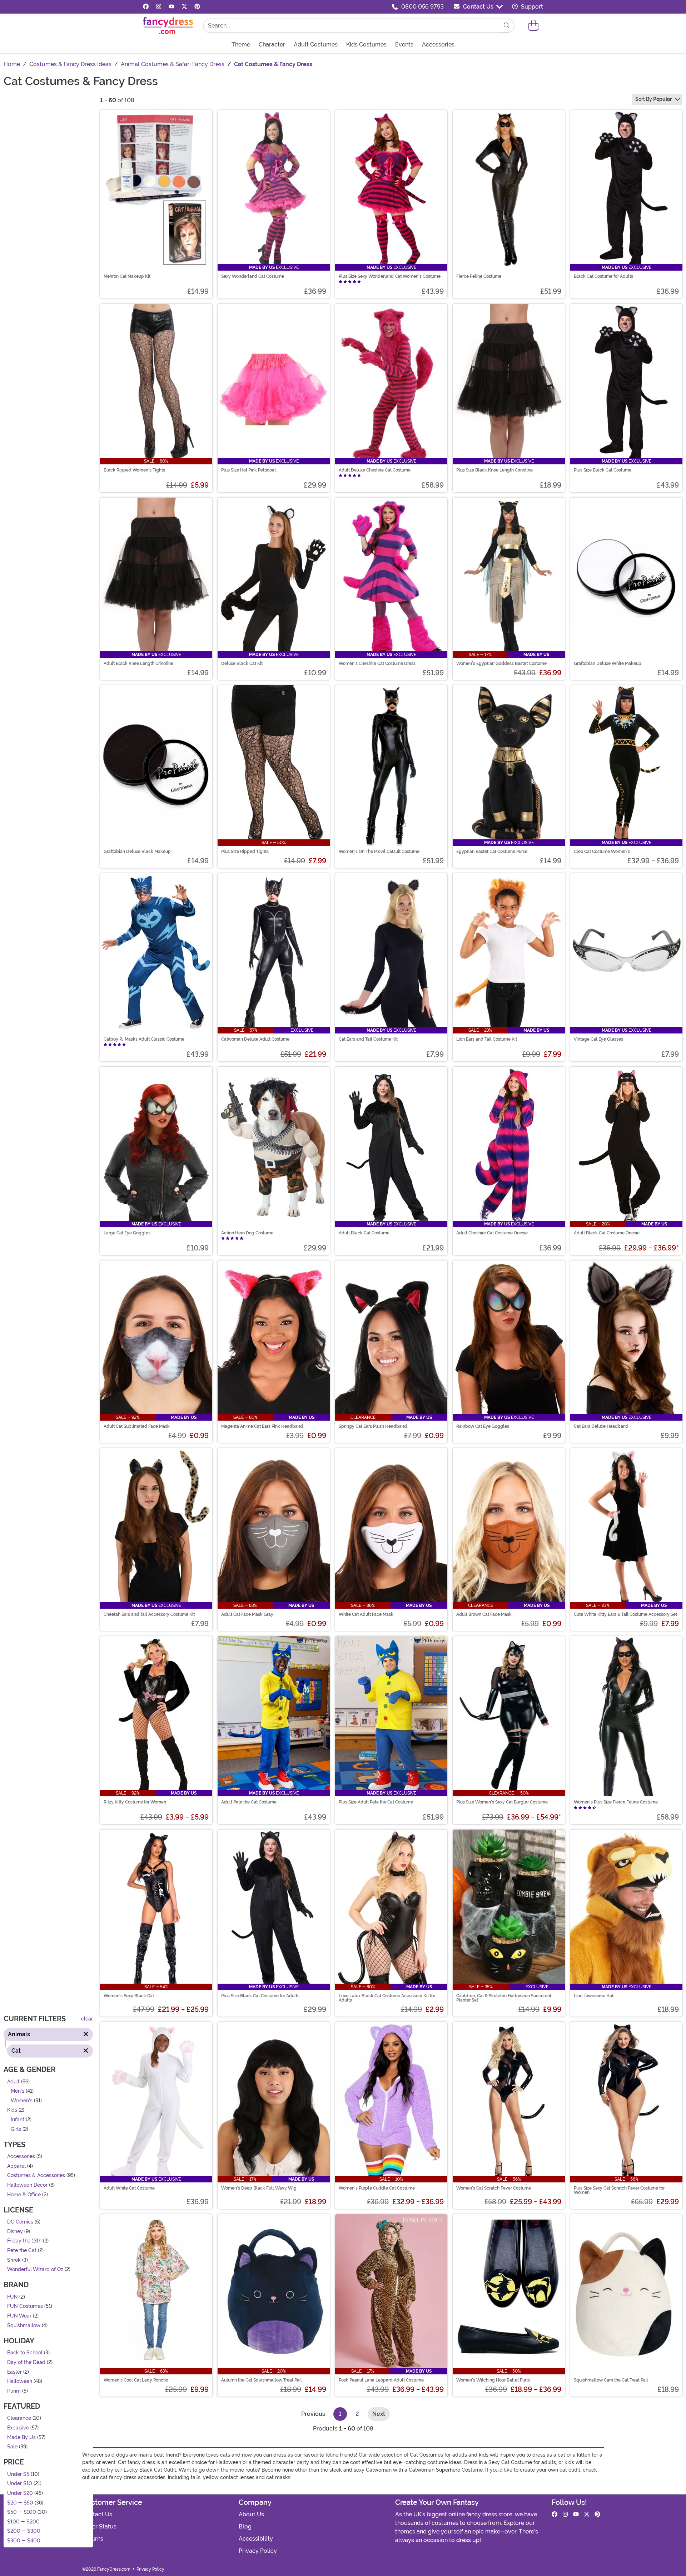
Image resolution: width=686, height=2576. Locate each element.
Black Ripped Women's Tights (134, 470)
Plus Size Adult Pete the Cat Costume (376, 1802)
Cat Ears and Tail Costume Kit (368, 1039)
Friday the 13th (24, 2241)
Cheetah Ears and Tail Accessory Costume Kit (149, 1614)
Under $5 (18, 2474)
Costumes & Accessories (36, 2175)
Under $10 (20, 2484)
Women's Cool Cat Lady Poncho (136, 2380)
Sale (12, 2447)
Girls (16, 2129)
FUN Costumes (25, 2306)
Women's (22, 2101)
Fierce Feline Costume (479, 276)
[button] (533, 26)
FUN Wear (19, 2316)
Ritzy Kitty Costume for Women (135, 1802)
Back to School (25, 2353)
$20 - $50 (20, 2503)
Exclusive (18, 2428)
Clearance (19, 2418)
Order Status (99, 2526)
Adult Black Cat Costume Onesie (607, 1233)
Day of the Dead (26, 2362)
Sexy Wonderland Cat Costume (253, 276)
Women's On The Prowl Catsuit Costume (379, 852)
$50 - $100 (22, 2512)
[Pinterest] (197, 7)
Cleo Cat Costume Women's (602, 852)
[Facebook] (146, 7)
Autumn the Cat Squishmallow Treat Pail (262, 2380)
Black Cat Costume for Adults (603, 276)
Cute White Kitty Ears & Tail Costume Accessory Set (625, 1614)
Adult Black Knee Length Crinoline (138, 663)
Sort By (653, 99)
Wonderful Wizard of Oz (35, 2269)
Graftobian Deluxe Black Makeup (137, 852)
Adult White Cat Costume (129, 2188)
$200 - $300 (24, 2531)
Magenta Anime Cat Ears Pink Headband (262, 1426)
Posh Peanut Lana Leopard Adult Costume (381, 2380)
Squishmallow (24, 2326)
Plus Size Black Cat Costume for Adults (260, 1996)
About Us (251, 2514)
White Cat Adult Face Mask (366, 1614)
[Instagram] (159, 7)
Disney (15, 2232)
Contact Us (478, 7)
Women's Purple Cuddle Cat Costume (377, 2188)
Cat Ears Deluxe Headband (601, 1426)
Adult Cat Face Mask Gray (247, 1614)
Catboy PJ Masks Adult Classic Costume (144, 1039)
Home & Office (24, 2194)
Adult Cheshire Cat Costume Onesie (492, 1233)
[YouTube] (171, 7)
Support (531, 7)
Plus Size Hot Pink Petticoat (248, 470)
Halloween (20, 2381)
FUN (13, 2297)
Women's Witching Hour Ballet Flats (493, 2380)
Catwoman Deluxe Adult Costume (255, 1039)
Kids (12, 2110)
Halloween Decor (27, 2185)
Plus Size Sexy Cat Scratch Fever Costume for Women (619, 2190)
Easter (14, 2372)
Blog (245, 2526)
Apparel (16, 2166)
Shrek (14, 2260)
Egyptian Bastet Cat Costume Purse (492, 852)
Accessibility (256, 2539)
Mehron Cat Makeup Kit (127, 276)
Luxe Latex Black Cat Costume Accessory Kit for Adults (387, 1998)
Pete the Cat (22, 2251)
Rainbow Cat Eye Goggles (483, 1426)
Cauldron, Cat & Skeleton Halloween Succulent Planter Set (504, 1998)
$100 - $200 (23, 2522)
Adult (13, 2081)
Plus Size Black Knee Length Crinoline (494, 470)
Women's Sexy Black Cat (129, 1996)
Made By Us (21, 2437)
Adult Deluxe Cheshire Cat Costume (375, 470)
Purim (14, 2391)
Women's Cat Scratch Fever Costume (494, 2188)
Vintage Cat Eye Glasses (598, 1039)
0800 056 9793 (422, 7)
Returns (93, 2539)
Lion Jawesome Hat (594, 1996)
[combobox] (352, 26)
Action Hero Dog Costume (247, 1233)
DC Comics (20, 2222)
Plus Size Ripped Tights (245, 852)
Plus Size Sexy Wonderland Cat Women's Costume (390, 276)
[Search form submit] (507, 26)
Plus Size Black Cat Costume (603, 470)
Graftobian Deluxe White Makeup (608, 663)
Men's (18, 2091)
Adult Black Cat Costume (364, 1233)
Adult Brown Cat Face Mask (484, 1614)
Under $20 (20, 2493)
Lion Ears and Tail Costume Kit (487, 1039)
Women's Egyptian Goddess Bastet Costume (501, 663)
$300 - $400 (24, 2541)
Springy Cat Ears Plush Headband (373, 1426)
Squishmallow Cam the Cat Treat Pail (611, 2380)
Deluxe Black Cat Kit (242, 663)
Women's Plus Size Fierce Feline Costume (616, 1802)
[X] (184, 7)
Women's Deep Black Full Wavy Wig (259, 2188)
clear (87, 2019)
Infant (18, 2120)
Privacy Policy (258, 2551)
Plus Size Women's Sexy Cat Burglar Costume (502, 1802)
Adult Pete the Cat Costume (249, 1802)
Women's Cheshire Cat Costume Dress (377, 663)
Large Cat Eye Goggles (127, 1233)
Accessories (21, 2156)
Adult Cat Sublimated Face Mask (137, 1426)
